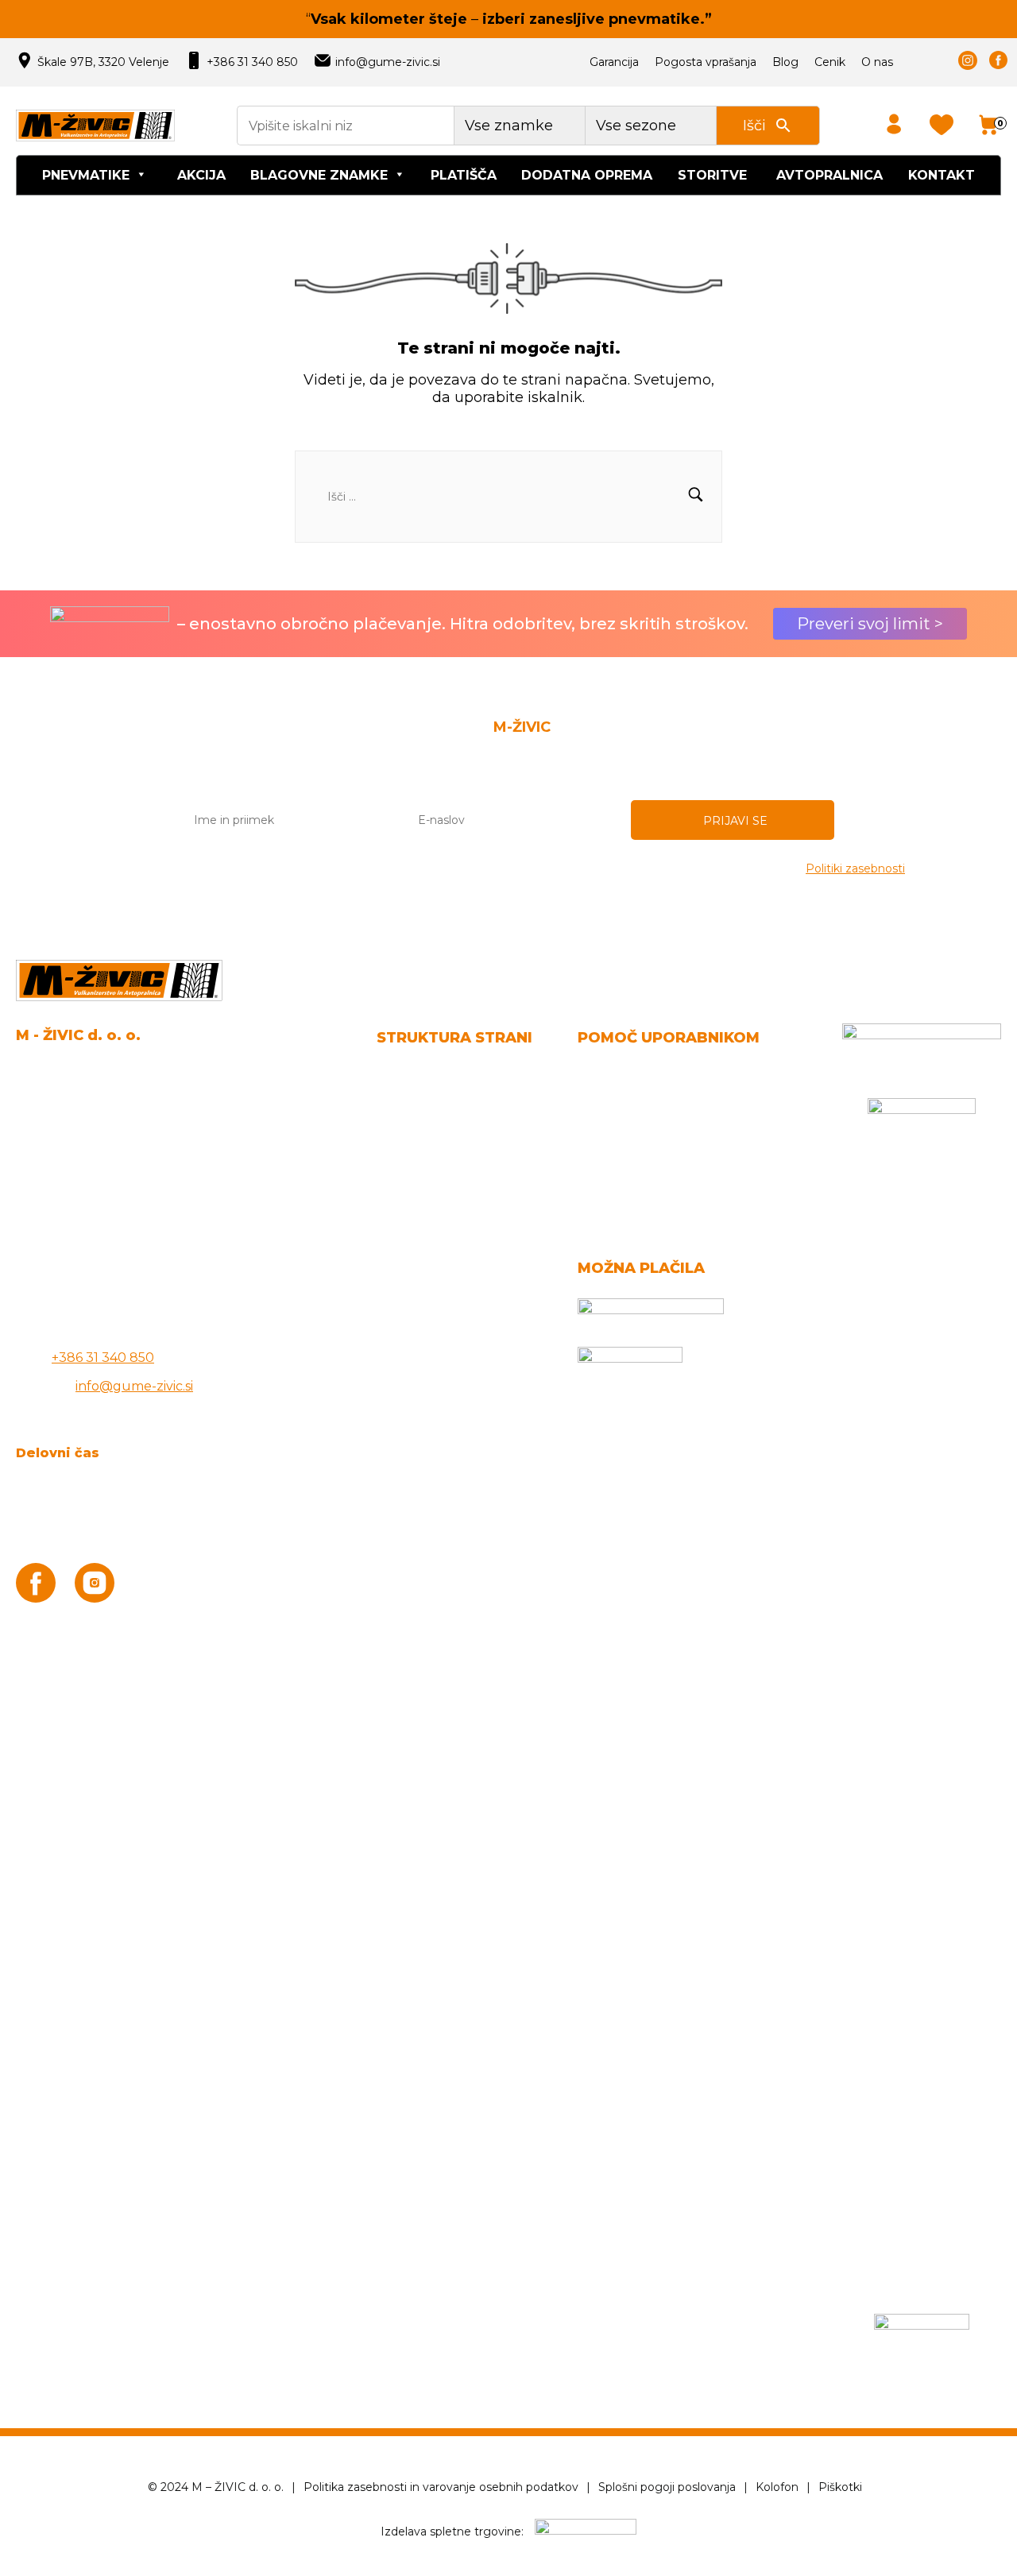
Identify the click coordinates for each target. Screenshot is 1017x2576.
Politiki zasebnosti (855, 868)
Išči (754, 126)
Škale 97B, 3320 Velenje (103, 62)
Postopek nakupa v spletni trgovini (688, 1160)
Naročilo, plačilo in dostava (661, 1074)
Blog (785, 62)
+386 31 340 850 (252, 62)
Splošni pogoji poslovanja (456, 1102)
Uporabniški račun (636, 1131)
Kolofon (777, 2487)
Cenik (830, 62)
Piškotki (840, 2487)
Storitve (712, 175)
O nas (877, 62)
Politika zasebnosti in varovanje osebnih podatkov (441, 2487)
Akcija (201, 175)
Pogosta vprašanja (706, 62)
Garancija (614, 62)
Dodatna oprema (587, 175)
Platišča (464, 175)
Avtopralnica (829, 175)
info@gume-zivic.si (388, 62)
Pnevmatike (86, 175)
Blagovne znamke (319, 175)
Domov (400, 1074)
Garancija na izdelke (641, 1102)
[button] (696, 497)
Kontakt (942, 175)
